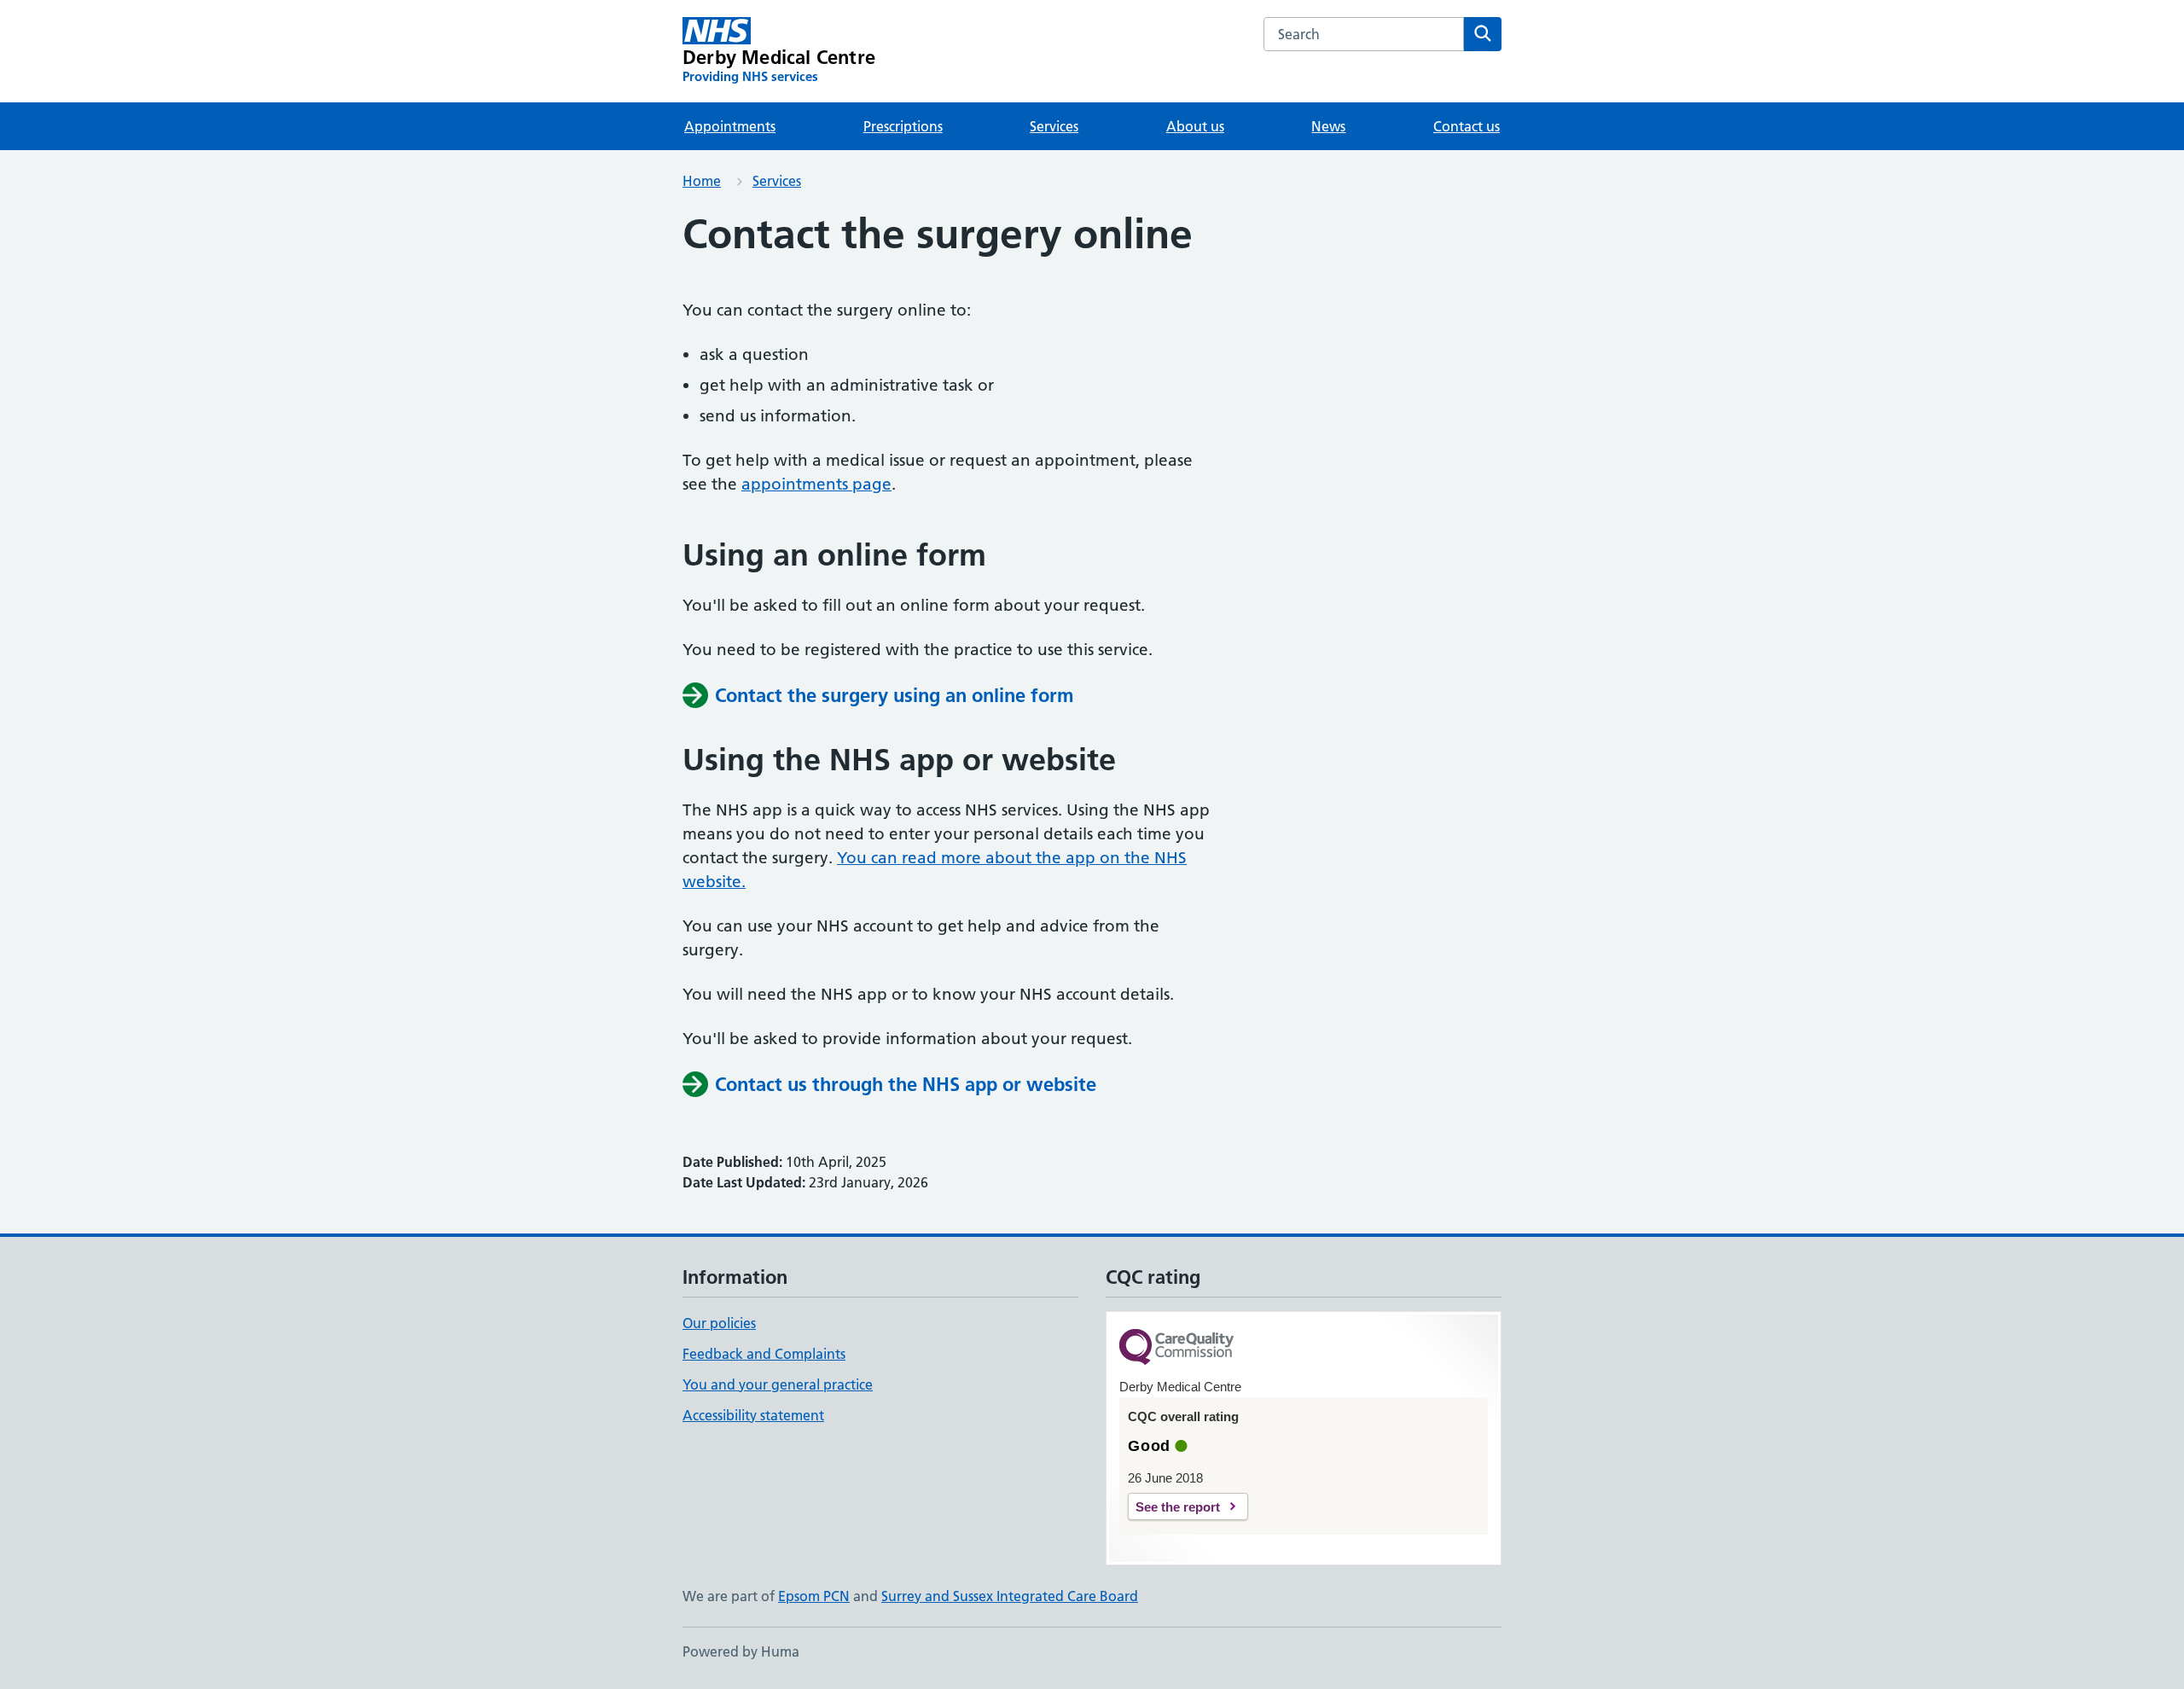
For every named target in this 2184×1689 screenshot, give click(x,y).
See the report (1178, 1507)
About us (1195, 126)
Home (702, 181)
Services (1054, 126)
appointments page (816, 484)
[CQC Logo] (1176, 1348)
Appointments (730, 126)
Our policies (719, 1323)
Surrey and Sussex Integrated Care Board (1010, 1596)
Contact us (1467, 126)
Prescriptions (903, 126)
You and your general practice (778, 1384)
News (1328, 126)
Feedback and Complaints (764, 1354)
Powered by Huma (741, 1651)
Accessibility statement (753, 1415)
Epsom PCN (814, 1596)
